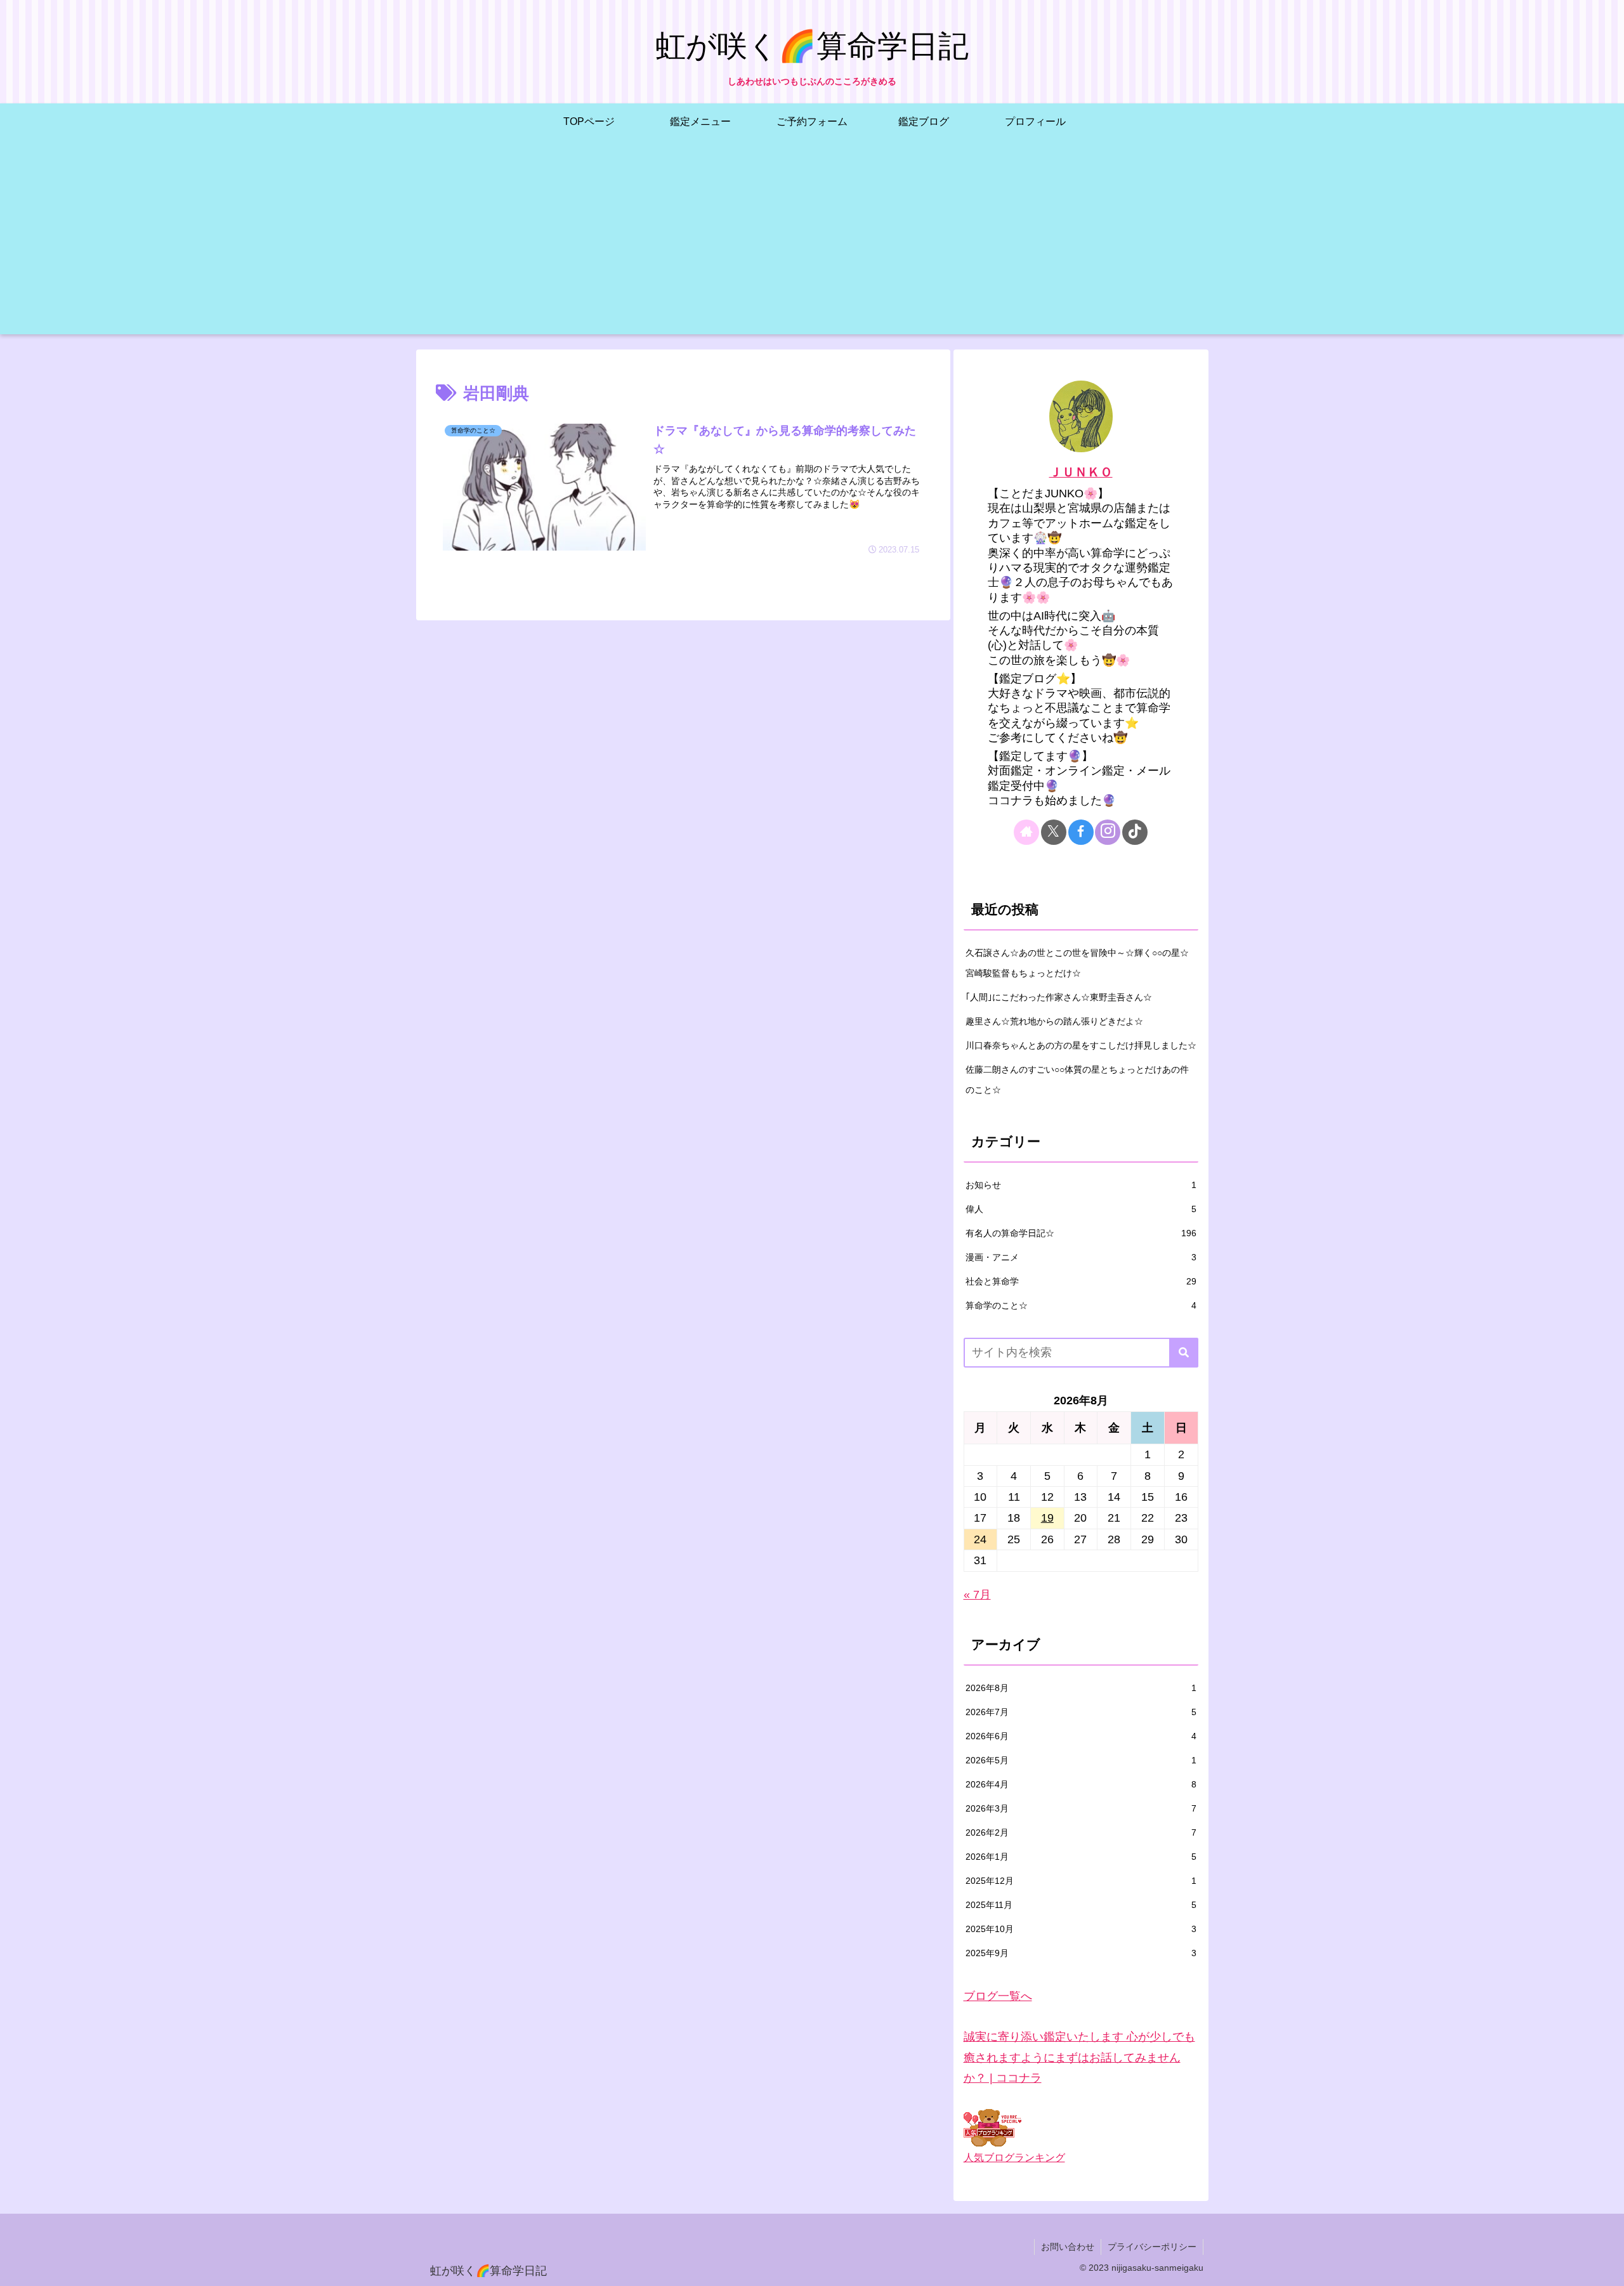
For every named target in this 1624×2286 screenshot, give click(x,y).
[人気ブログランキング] (992, 2127)
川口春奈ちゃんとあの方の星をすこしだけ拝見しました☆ (1081, 1045)
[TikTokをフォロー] (1135, 832)
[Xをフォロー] (1054, 832)
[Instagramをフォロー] (1108, 832)
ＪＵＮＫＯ (1081, 472)
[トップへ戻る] (1605, 2267)
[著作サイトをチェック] (1026, 832)
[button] (1184, 1353)
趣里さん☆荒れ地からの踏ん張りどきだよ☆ (1054, 1021)
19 (1047, 1518)
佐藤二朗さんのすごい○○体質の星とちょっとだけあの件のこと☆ (1077, 1080)
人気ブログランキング (1014, 2157)
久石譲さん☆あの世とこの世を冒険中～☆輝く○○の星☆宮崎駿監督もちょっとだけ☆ (1077, 963)
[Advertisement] (812, 245)
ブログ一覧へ (998, 1996)
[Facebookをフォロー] (1081, 832)
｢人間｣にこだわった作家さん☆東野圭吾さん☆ (1059, 997)
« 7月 (977, 1595)
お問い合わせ (1068, 2247)
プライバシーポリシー (1152, 2247)
